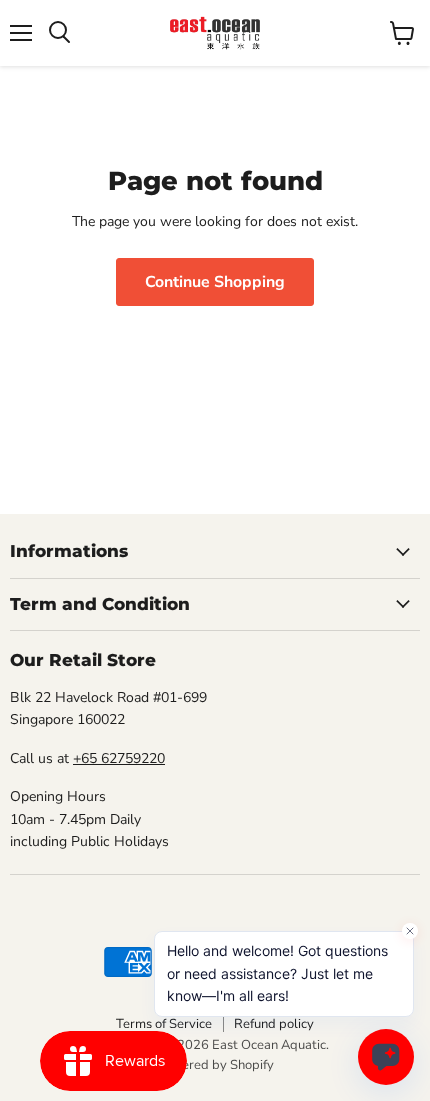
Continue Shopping (215, 282)
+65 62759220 (119, 758)
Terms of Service (164, 1024)
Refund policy (274, 1024)
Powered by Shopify (215, 1065)
